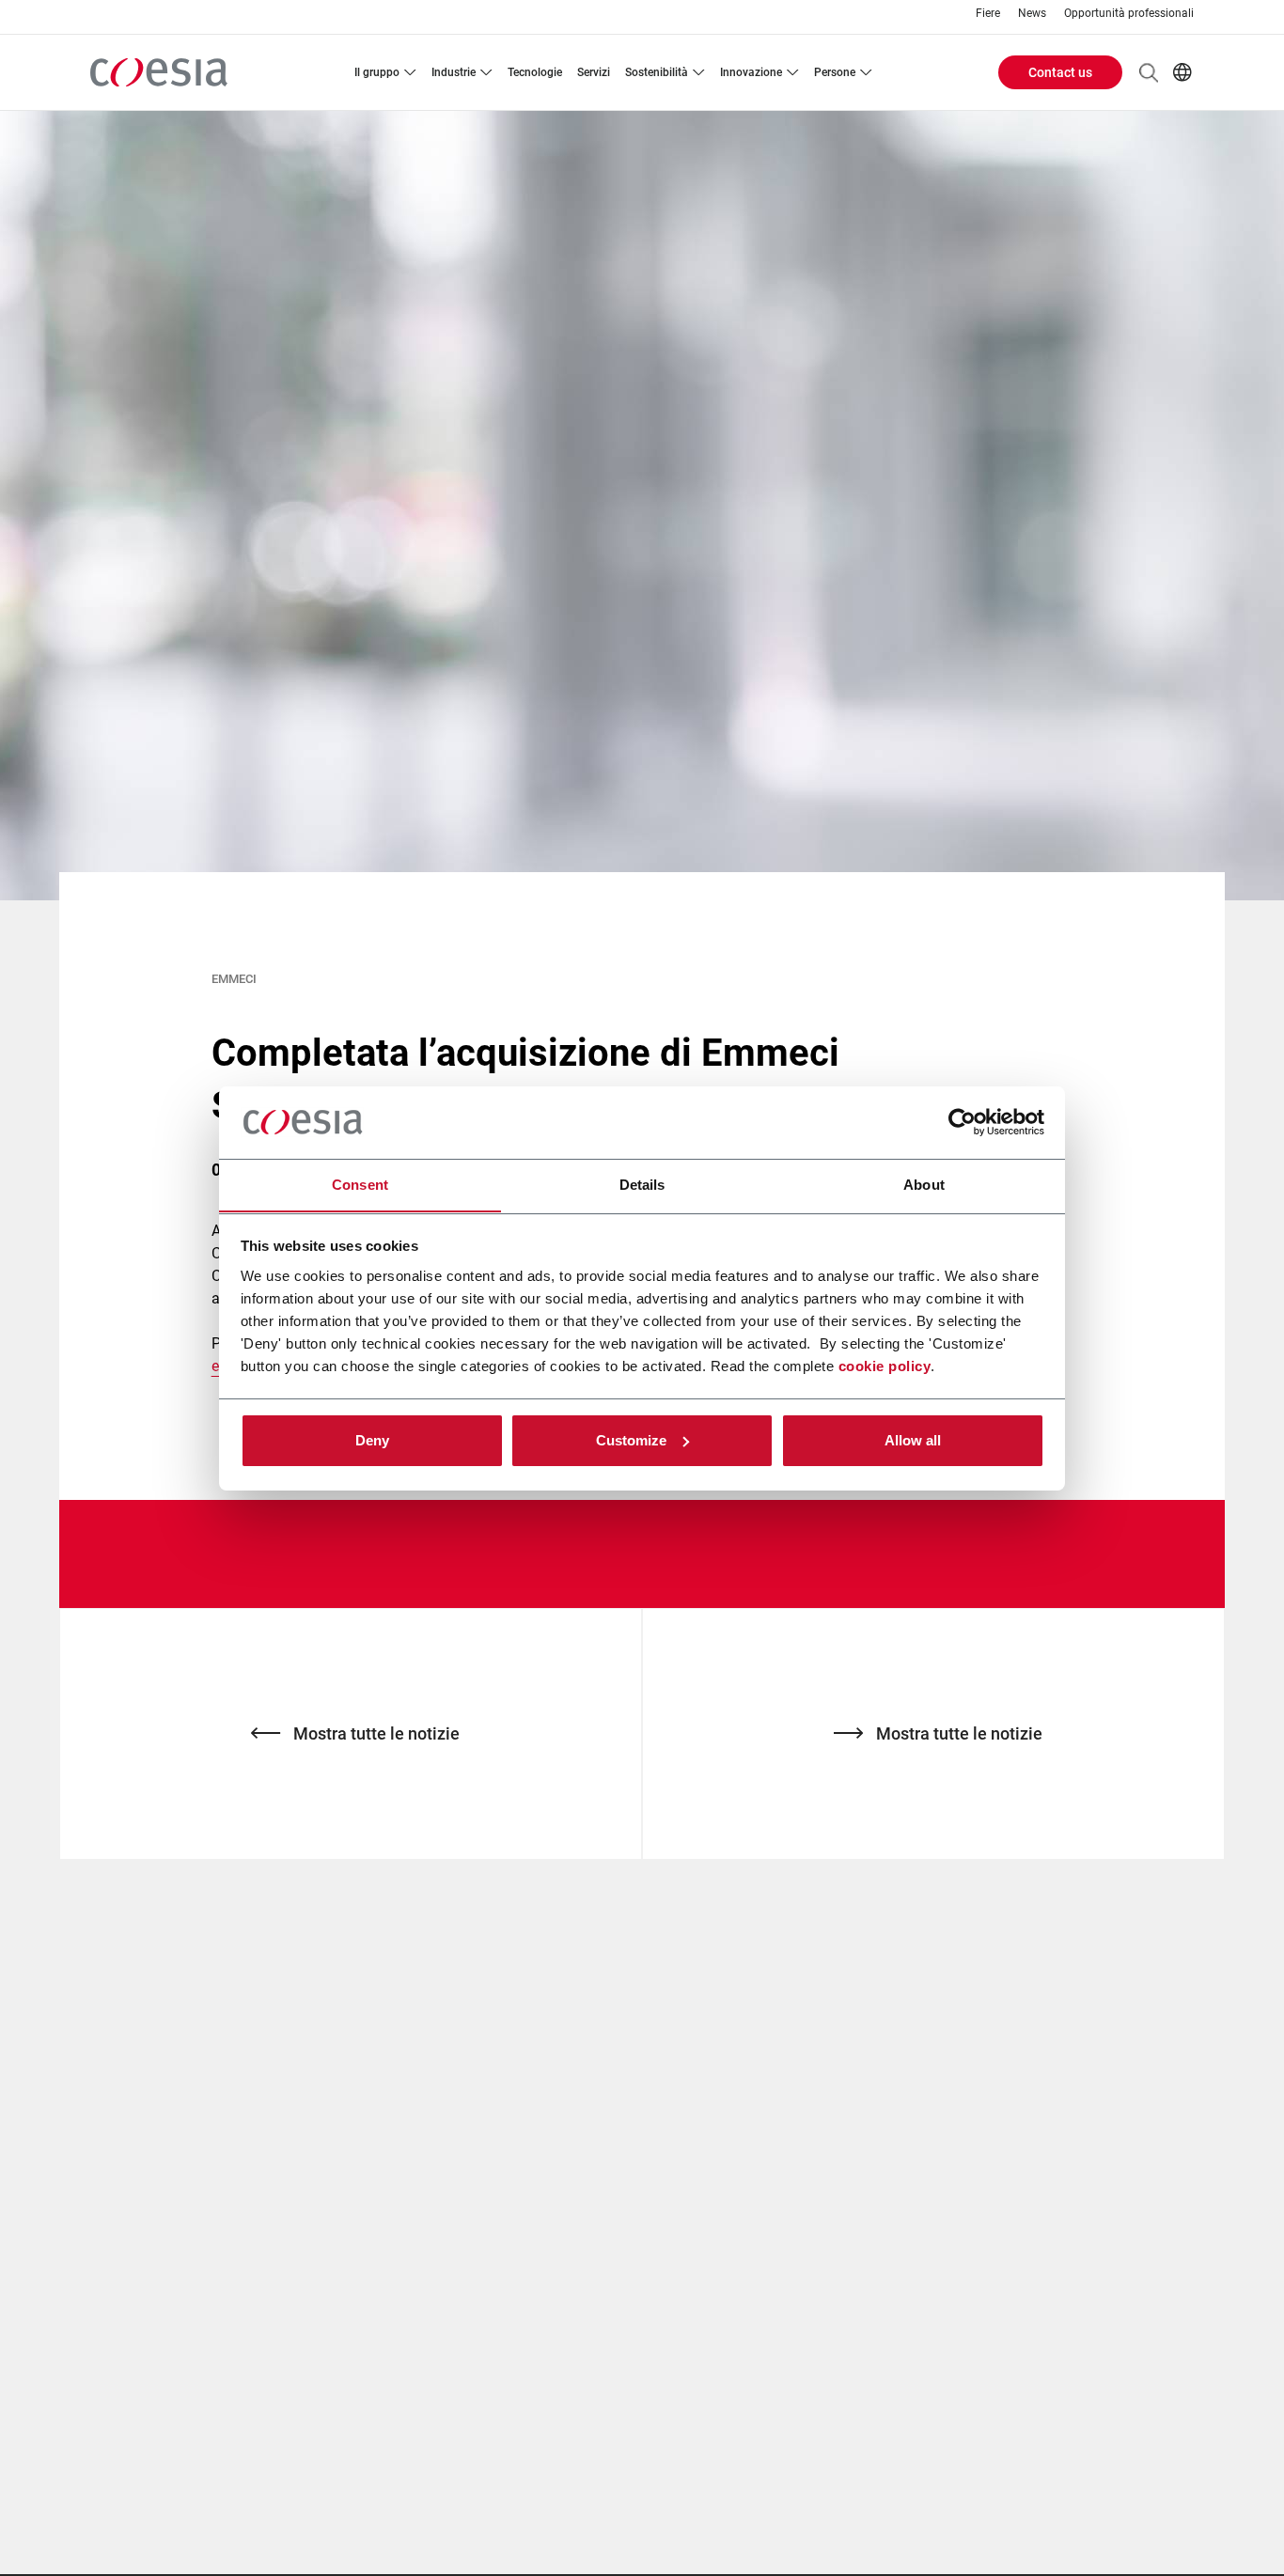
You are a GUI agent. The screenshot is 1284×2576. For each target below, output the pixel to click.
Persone (835, 72)
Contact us (1060, 72)
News (1032, 14)
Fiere (988, 14)
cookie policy (885, 1365)
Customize (631, 1440)
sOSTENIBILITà (657, 72)
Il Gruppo (377, 72)
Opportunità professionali (1129, 14)
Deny (372, 1440)
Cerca (1149, 72)
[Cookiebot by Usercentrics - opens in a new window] (962, 1122)
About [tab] (924, 1184)
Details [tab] (642, 1184)
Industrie (454, 72)
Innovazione (751, 72)
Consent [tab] (360, 1184)
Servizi (594, 72)
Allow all (913, 1440)
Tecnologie (535, 72)
